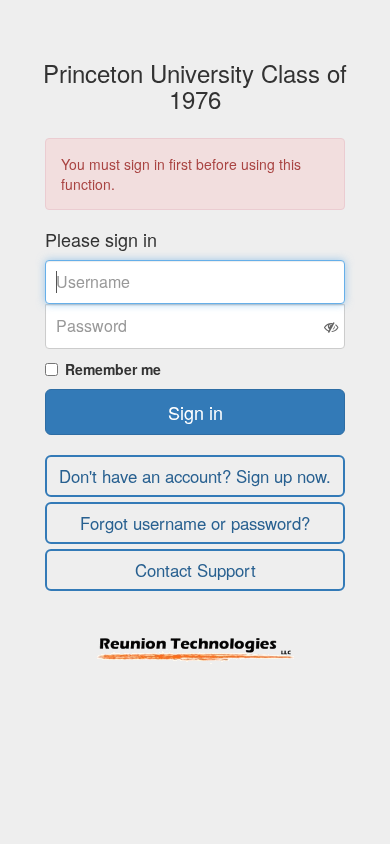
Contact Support (195, 570)
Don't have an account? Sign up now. (195, 476)
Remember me (113, 369)
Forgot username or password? (195, 523)
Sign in (195, 412)
